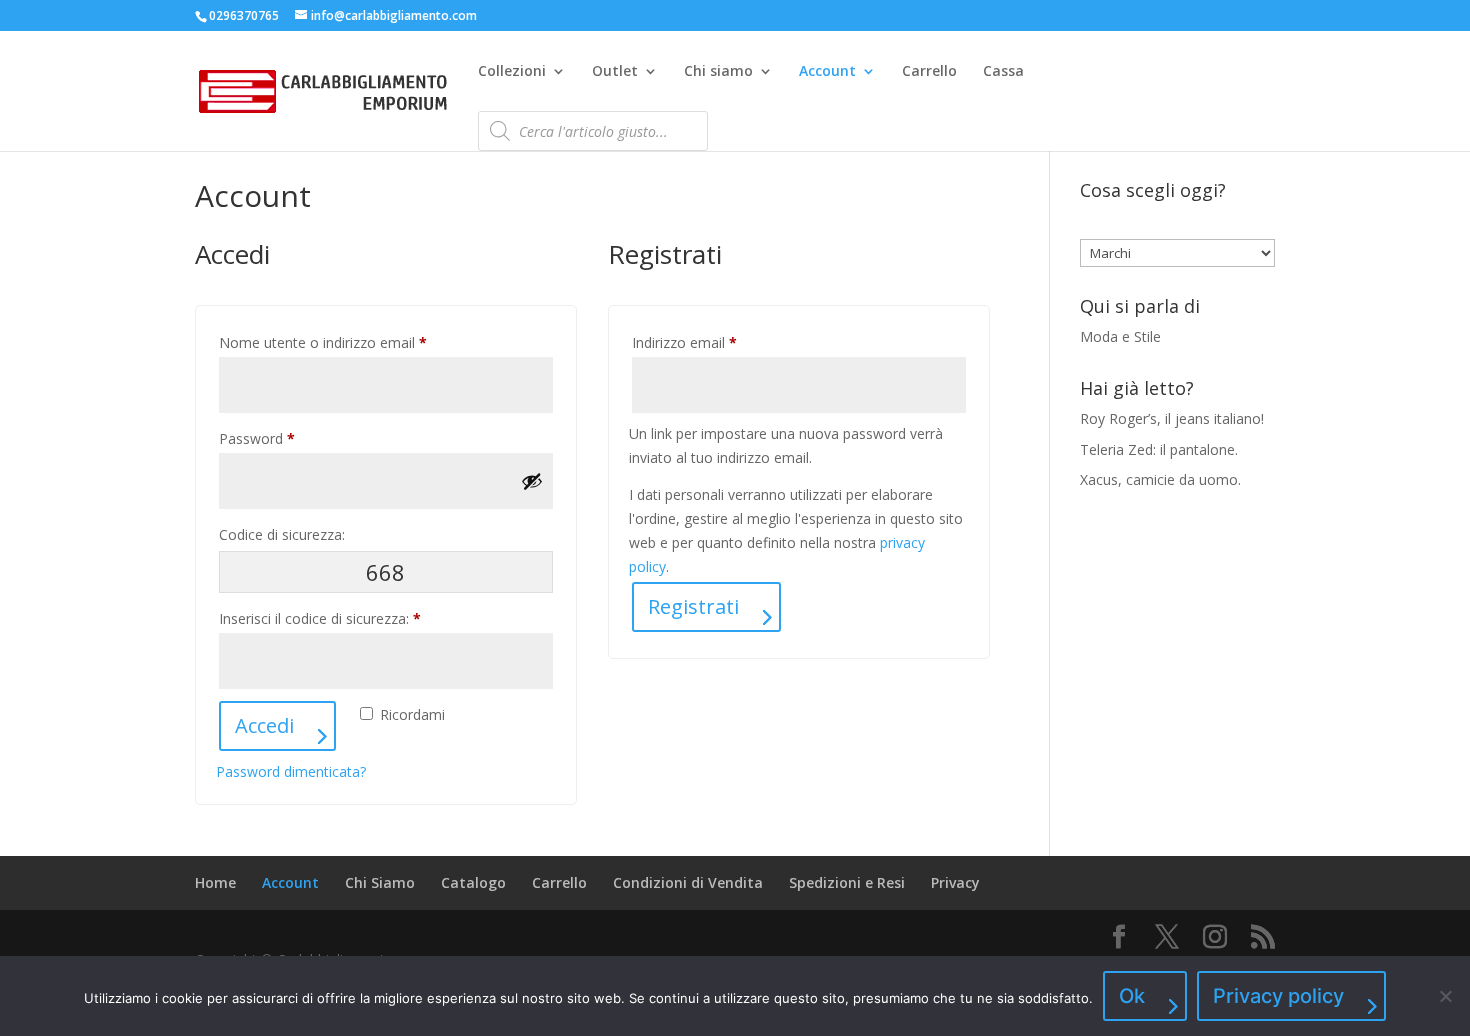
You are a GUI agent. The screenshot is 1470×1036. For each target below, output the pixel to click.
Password (286, 438)
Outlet (615, 72)
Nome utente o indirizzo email (352, 342)
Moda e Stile (1120, 336)
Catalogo (473, 882)
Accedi (264, 725)
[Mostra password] (532, 481)
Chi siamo (718, 72)
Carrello (929, 72)
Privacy (955, 882)
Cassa (1003, 72)
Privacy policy (1278, 996)
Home (215, 882)
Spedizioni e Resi (847, 882)
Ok (1132, 996)
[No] (1445, 996)
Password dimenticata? (291, 771)
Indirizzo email (713, 342)
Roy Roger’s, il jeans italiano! (1172, 418)
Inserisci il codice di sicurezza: (320, 618)
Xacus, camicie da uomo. (1160, 479)
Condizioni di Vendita (688, 882)
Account (827, 72)
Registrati (693, 606)
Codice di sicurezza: (282, 534)
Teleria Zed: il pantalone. (1159, 449)
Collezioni (512, 72)
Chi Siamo (380, 882)
